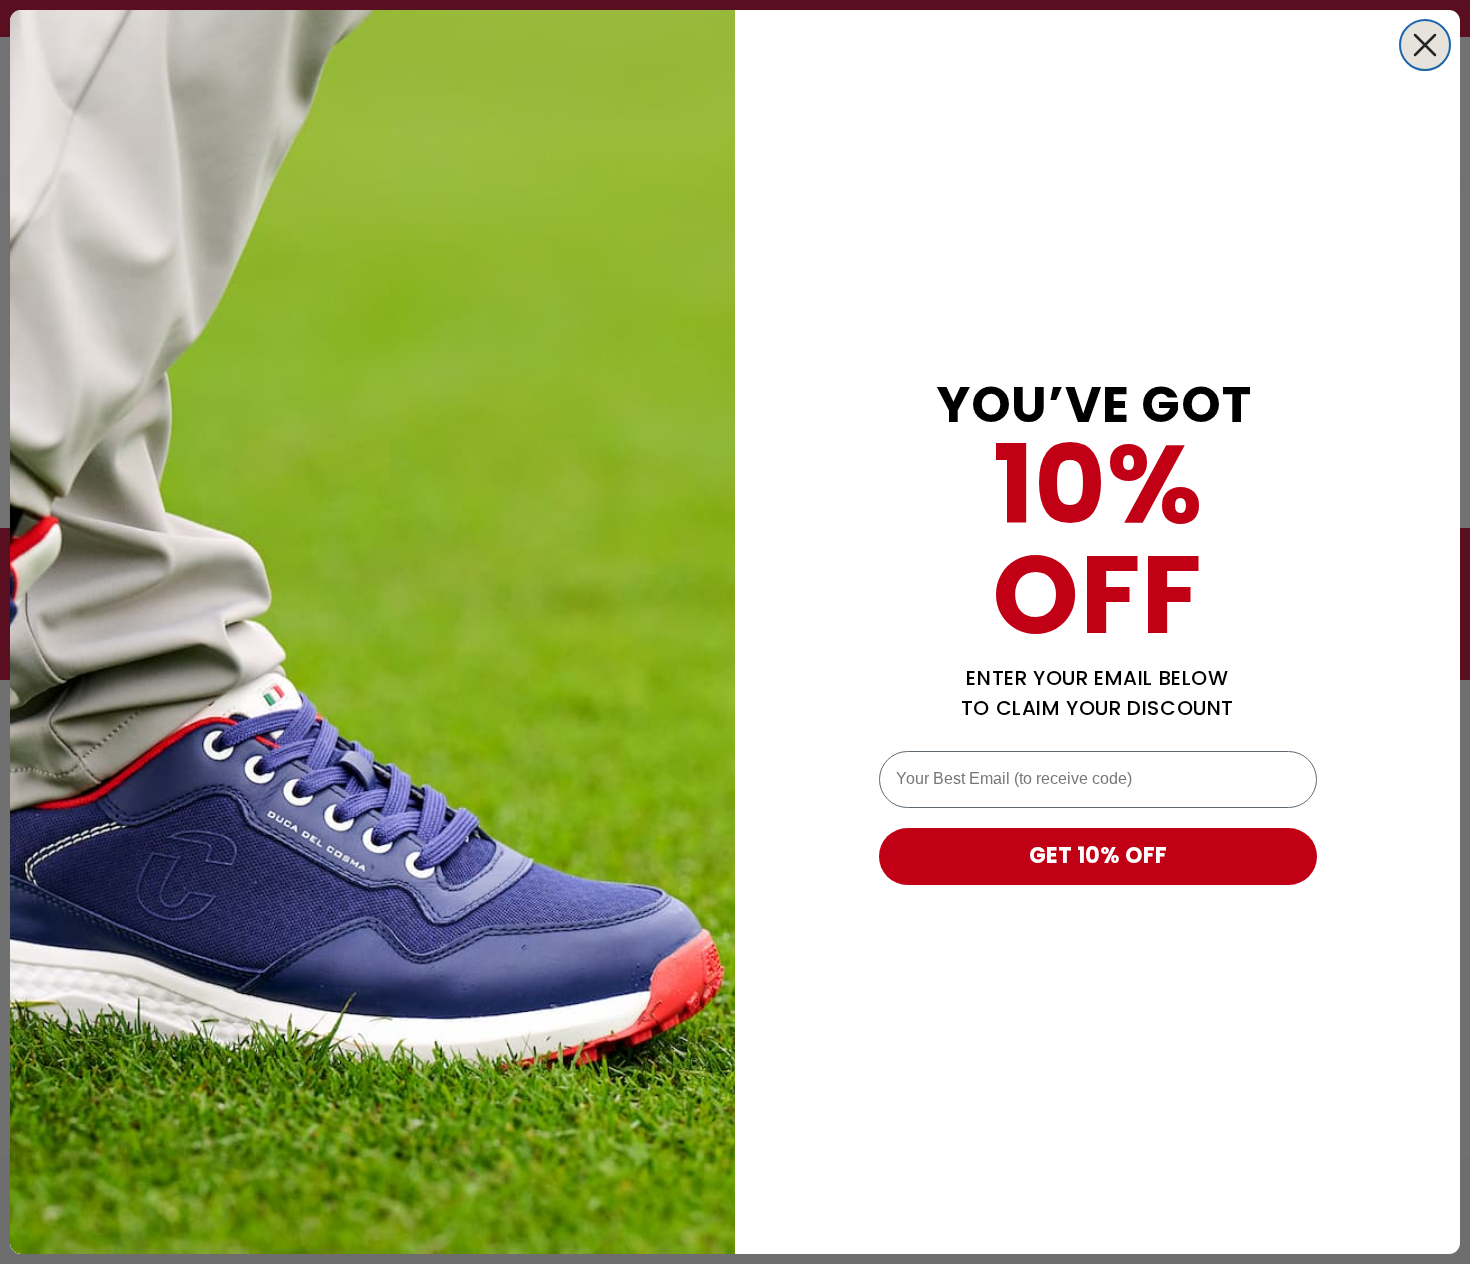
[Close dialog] (1425, 45)
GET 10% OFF (1098, 855)
